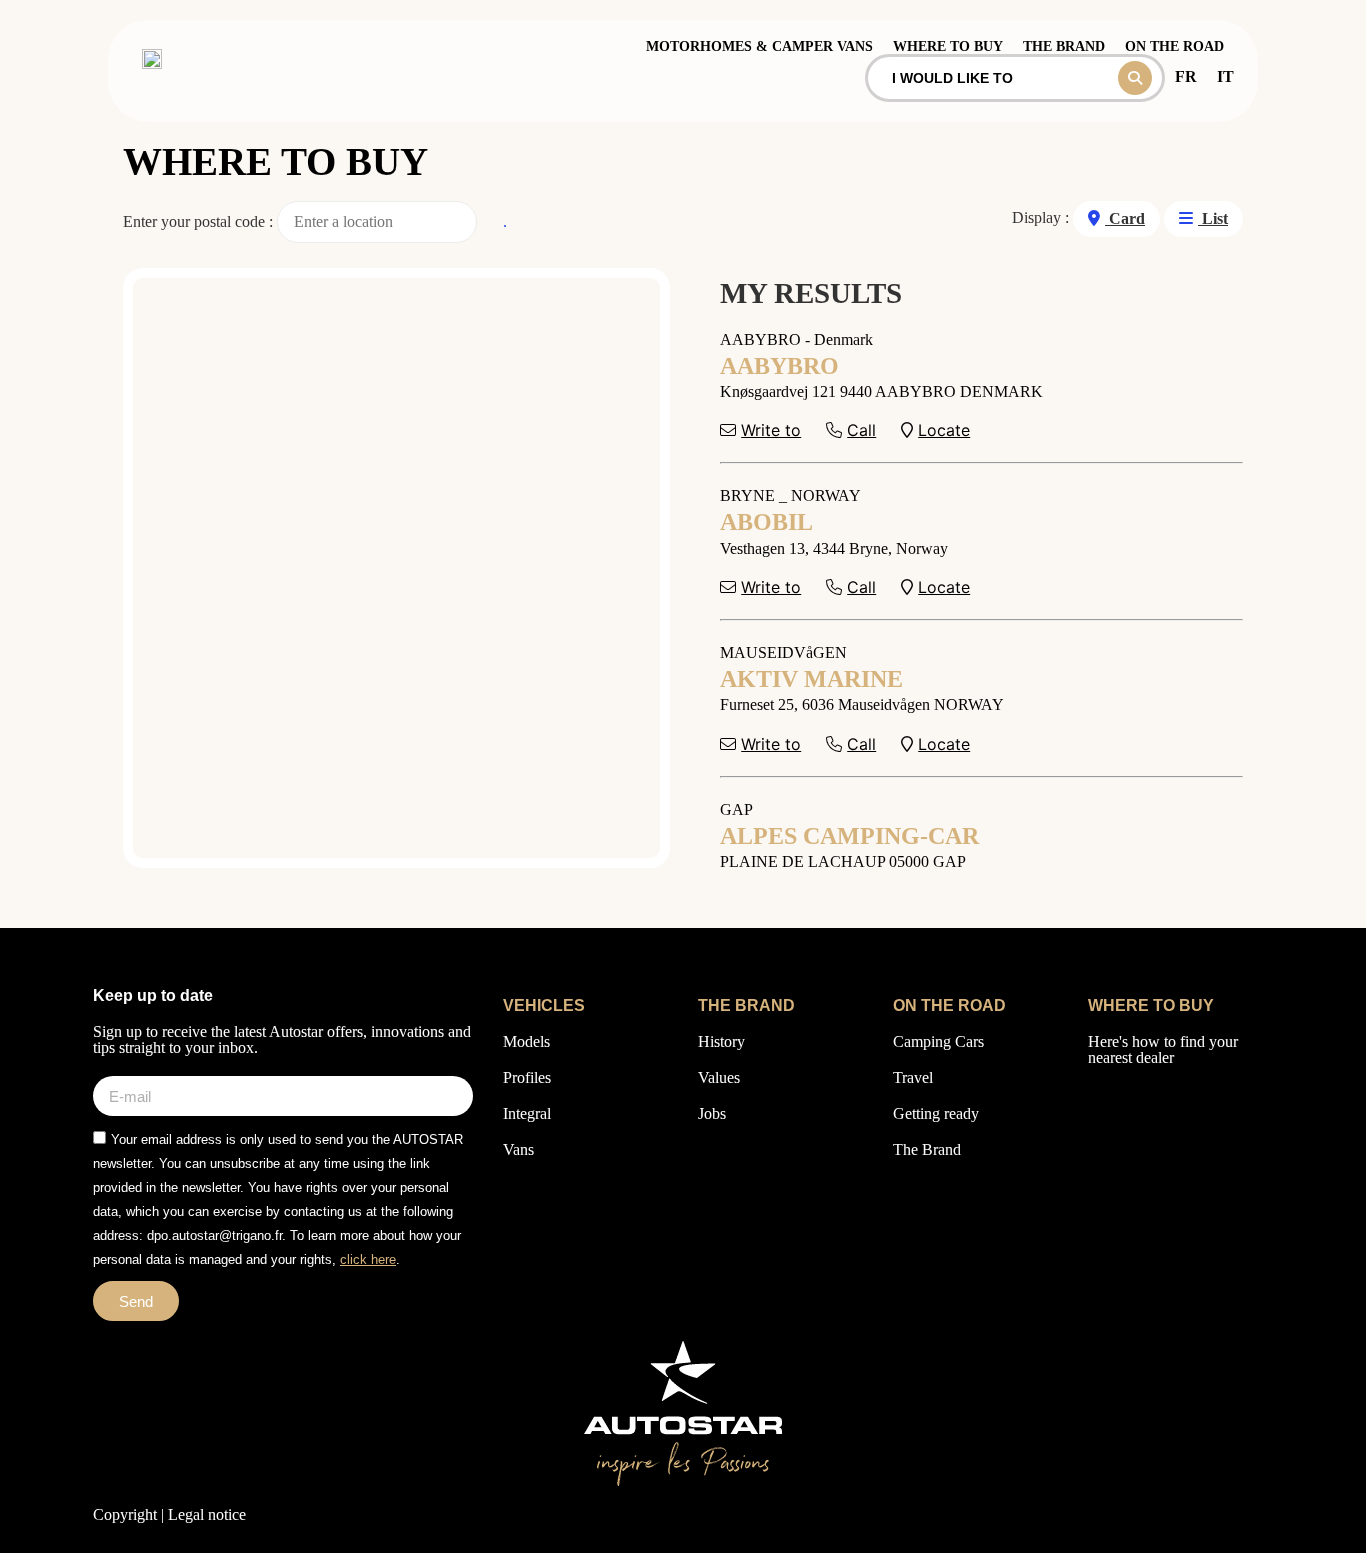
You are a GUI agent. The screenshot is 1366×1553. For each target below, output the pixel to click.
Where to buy (948, 46)
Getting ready (936, 1113)
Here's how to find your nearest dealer (1163, 1049)
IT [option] (1225, 76)
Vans (518, 1149)
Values (719, 1077)
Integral (527, 1113)
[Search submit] (1135, 78)
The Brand (927, 1149)
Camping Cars (938, 1041)
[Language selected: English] (1306, 1533)
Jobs (712, 1113)
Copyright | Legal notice (169, 1514)
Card (1125, 218)
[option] (1186, 76)
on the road (1174, 46)
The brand (1064, 46)
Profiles (527, 1077)
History (721, 1041)
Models (526, 1041)
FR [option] (1186, 76)
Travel (913, 1077)
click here (368, 1259)
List (1213, 218)
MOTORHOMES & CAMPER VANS (759, 46)
